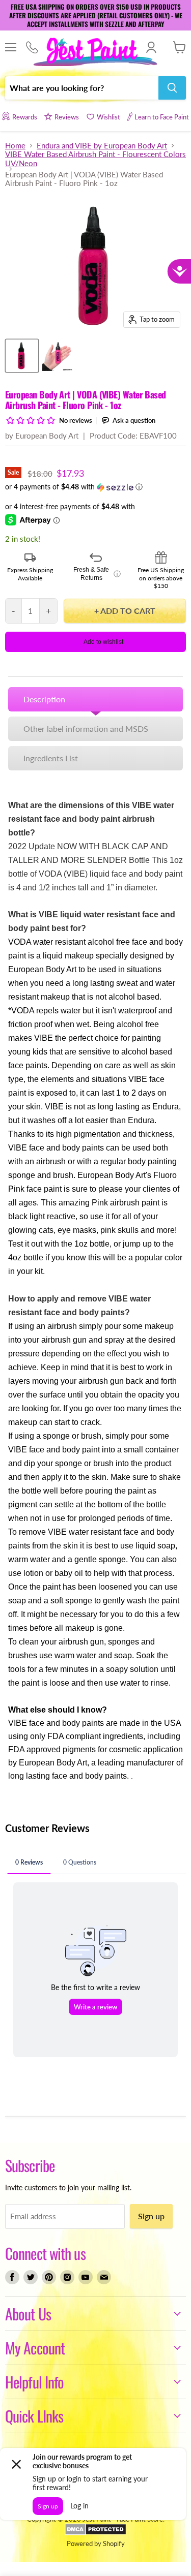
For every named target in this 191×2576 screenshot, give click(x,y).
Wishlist (108, 117)
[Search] (172, 88)
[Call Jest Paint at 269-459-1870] (32, 48)
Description (44, 699)
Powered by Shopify (96, 2543)
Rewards (24, 117)
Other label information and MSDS (86, 728)
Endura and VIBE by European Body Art (102, 146)
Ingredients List (51, 758)
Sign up (151, 2216)
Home (15, 146)
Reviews (67, 117)
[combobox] (82, 88)
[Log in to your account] (151, 47)
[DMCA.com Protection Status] (95, 2533)
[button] (95, 487)
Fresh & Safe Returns (97, 574)
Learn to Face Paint (162, 117)
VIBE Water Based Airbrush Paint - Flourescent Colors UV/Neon (95, 159)
